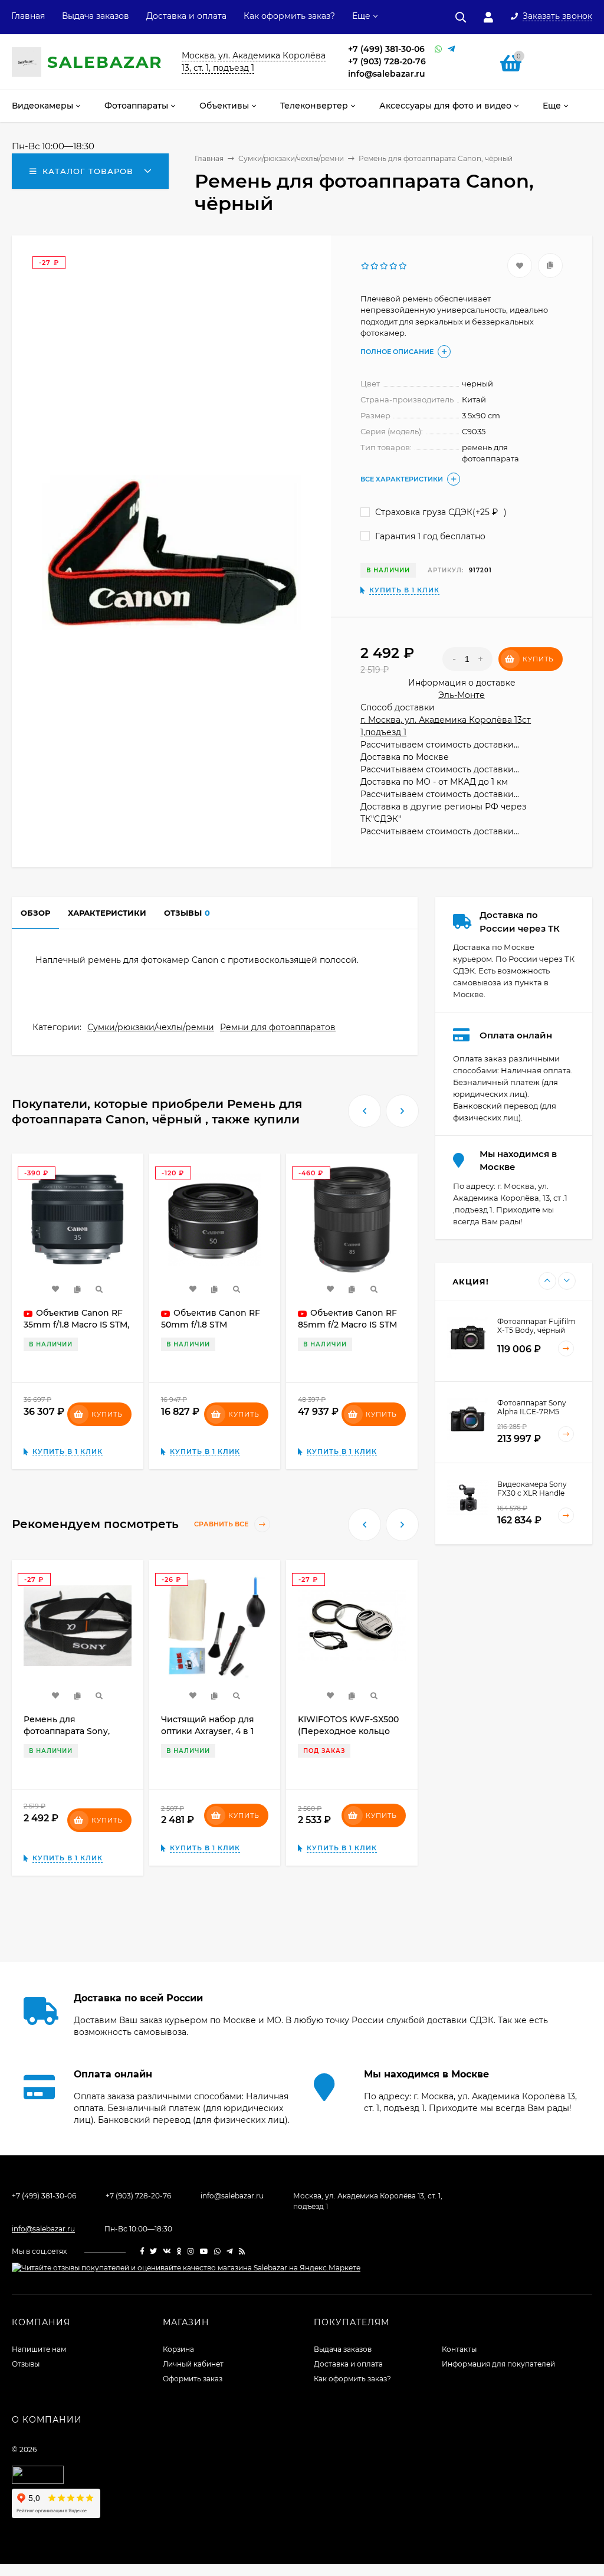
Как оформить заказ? (289, 16)
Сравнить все (222, 1525)
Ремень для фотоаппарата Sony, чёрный (67, 1731)
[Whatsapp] (438, 49)
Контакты (459, 2349)
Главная (28, 16)
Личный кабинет (193, 2364)
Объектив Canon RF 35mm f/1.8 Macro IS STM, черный (76, 1325)
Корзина (178, 2349)
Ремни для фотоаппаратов (278, 1027)
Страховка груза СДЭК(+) (440, 512)
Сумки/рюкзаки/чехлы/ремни (151, 1027)
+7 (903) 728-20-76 (387, 61)
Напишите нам (39, 2349)
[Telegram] (451, 49)
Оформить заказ (193, 2379)
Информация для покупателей (498, 2364)
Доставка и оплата (186, 16)
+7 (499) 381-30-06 (386, 49)
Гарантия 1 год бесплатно (429, 536)
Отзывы (26, 2364)
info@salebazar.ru (387, 74)
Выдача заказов (96, 16)
